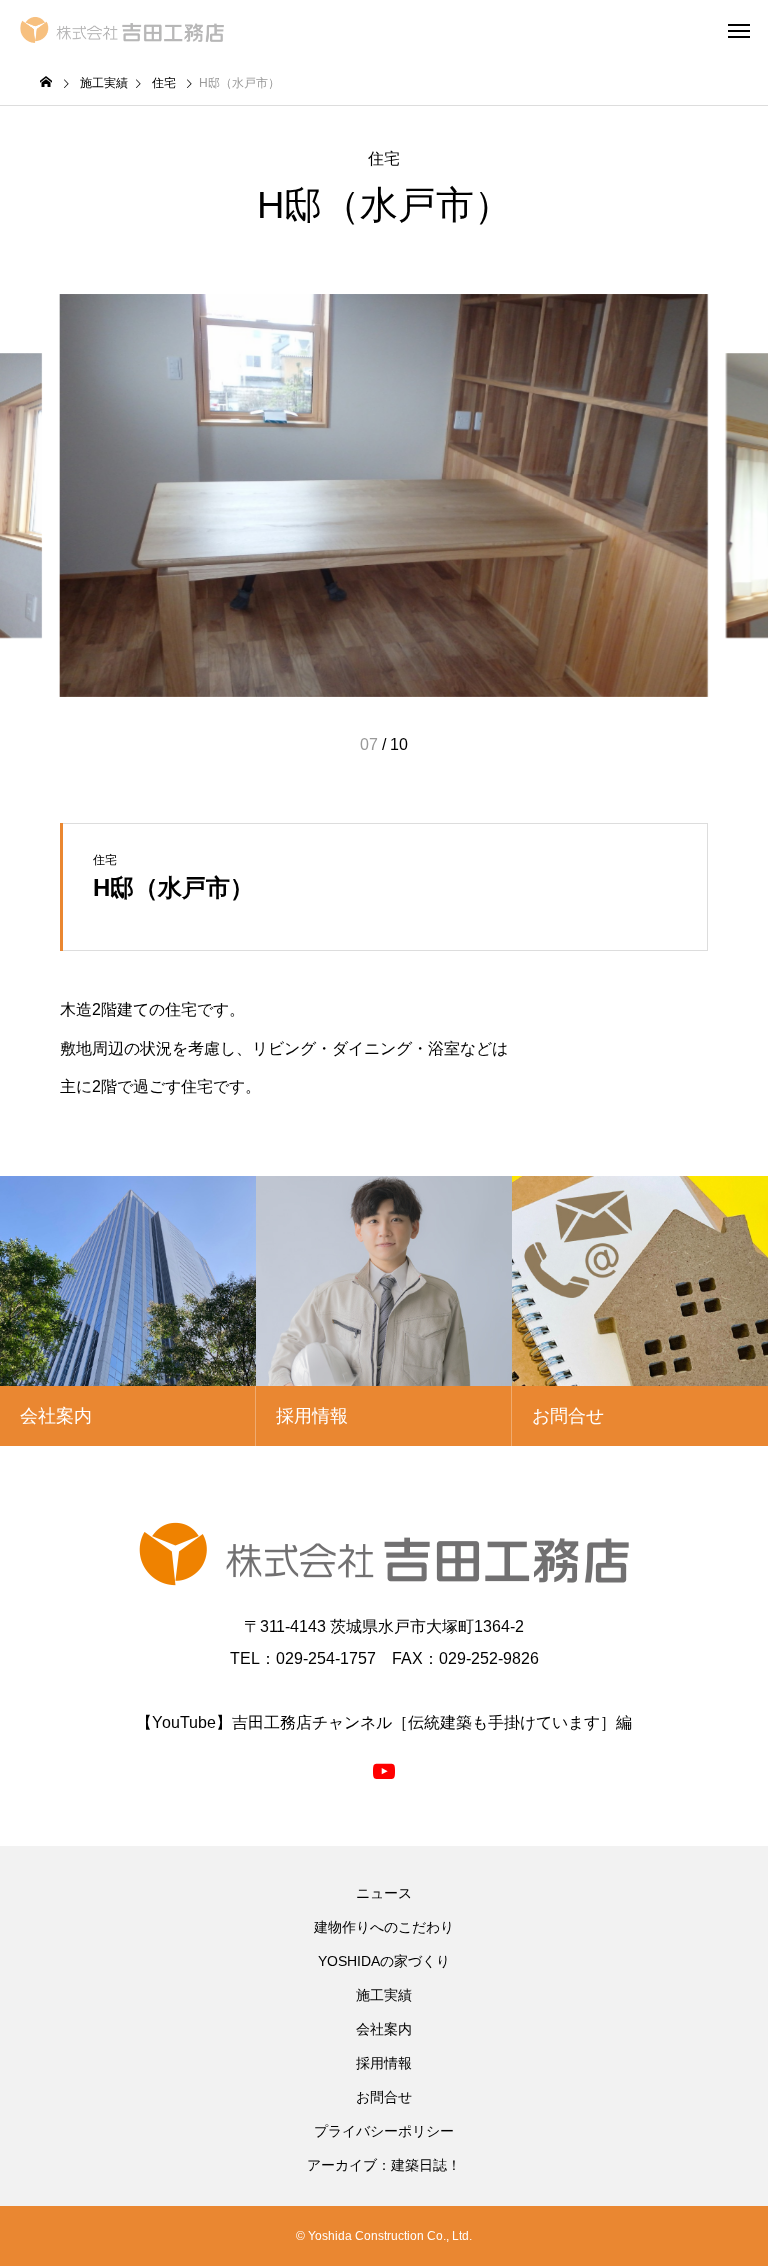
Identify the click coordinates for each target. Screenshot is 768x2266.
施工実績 (384, 1995)
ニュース (384, 1893)
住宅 (384, 158)
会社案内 (384, 2029)
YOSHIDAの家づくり (384, 1961)
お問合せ (384, 2097)
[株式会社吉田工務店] (122, 30)
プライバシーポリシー (384, 2131)
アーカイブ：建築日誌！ (384, 2165)
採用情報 (384, 2063)
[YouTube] (384, 1770)
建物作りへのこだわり (384, 1927)
